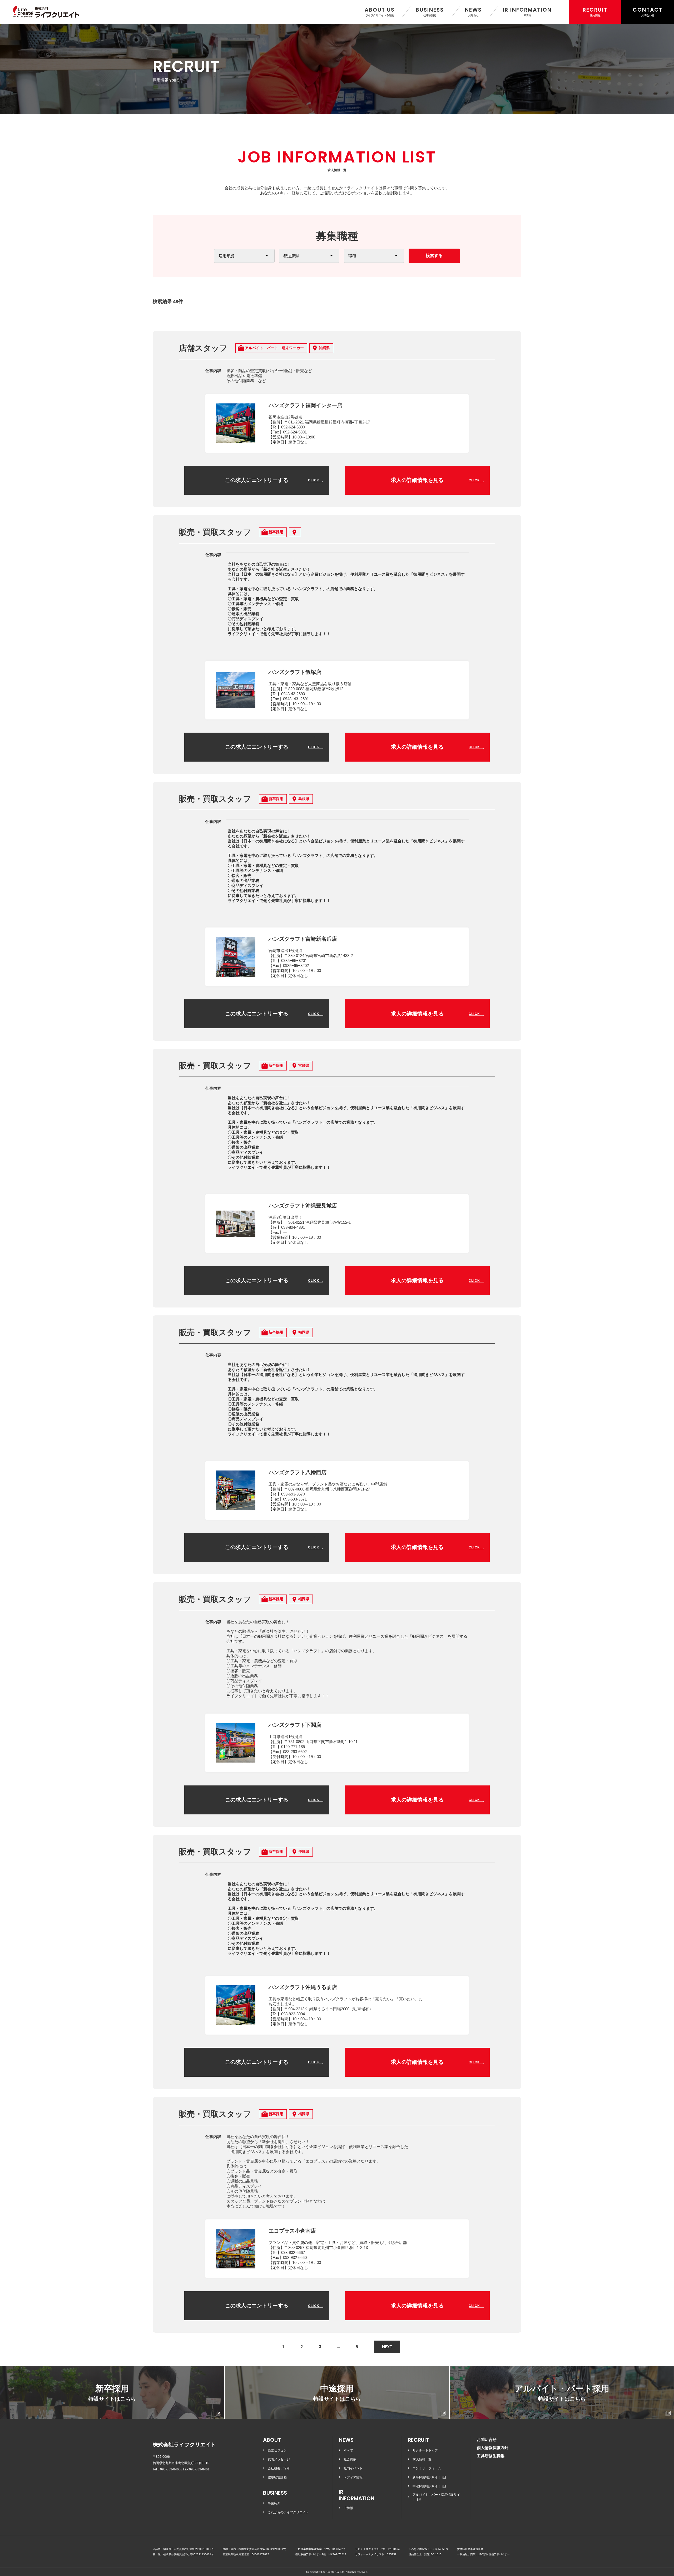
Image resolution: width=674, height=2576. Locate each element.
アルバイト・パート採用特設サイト (436, 2497)
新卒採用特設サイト (427, 2477)
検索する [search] (434, 256)
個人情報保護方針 (493, 2448)
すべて (348, 2450)
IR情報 (348, 2508)
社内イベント (353, 2468)
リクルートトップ (425, 2450)
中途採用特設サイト (427, 2486)
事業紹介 (274, 2503)
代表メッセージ (279, 2459)
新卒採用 (112, 2393)
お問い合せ (487, 2439)
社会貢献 (350, 2459)
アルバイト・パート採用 (562, 2393)
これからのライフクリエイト (288, 2512)
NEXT (387, 2347)
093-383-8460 (170, 2469)
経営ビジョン (277, 2450)
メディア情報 (353, 2477)
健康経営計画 (277, 2477)
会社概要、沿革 (279, 2468)
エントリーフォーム (427, 2468)
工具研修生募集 (491, 2456)
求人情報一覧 (422, 2459)
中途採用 (337, 2393)
